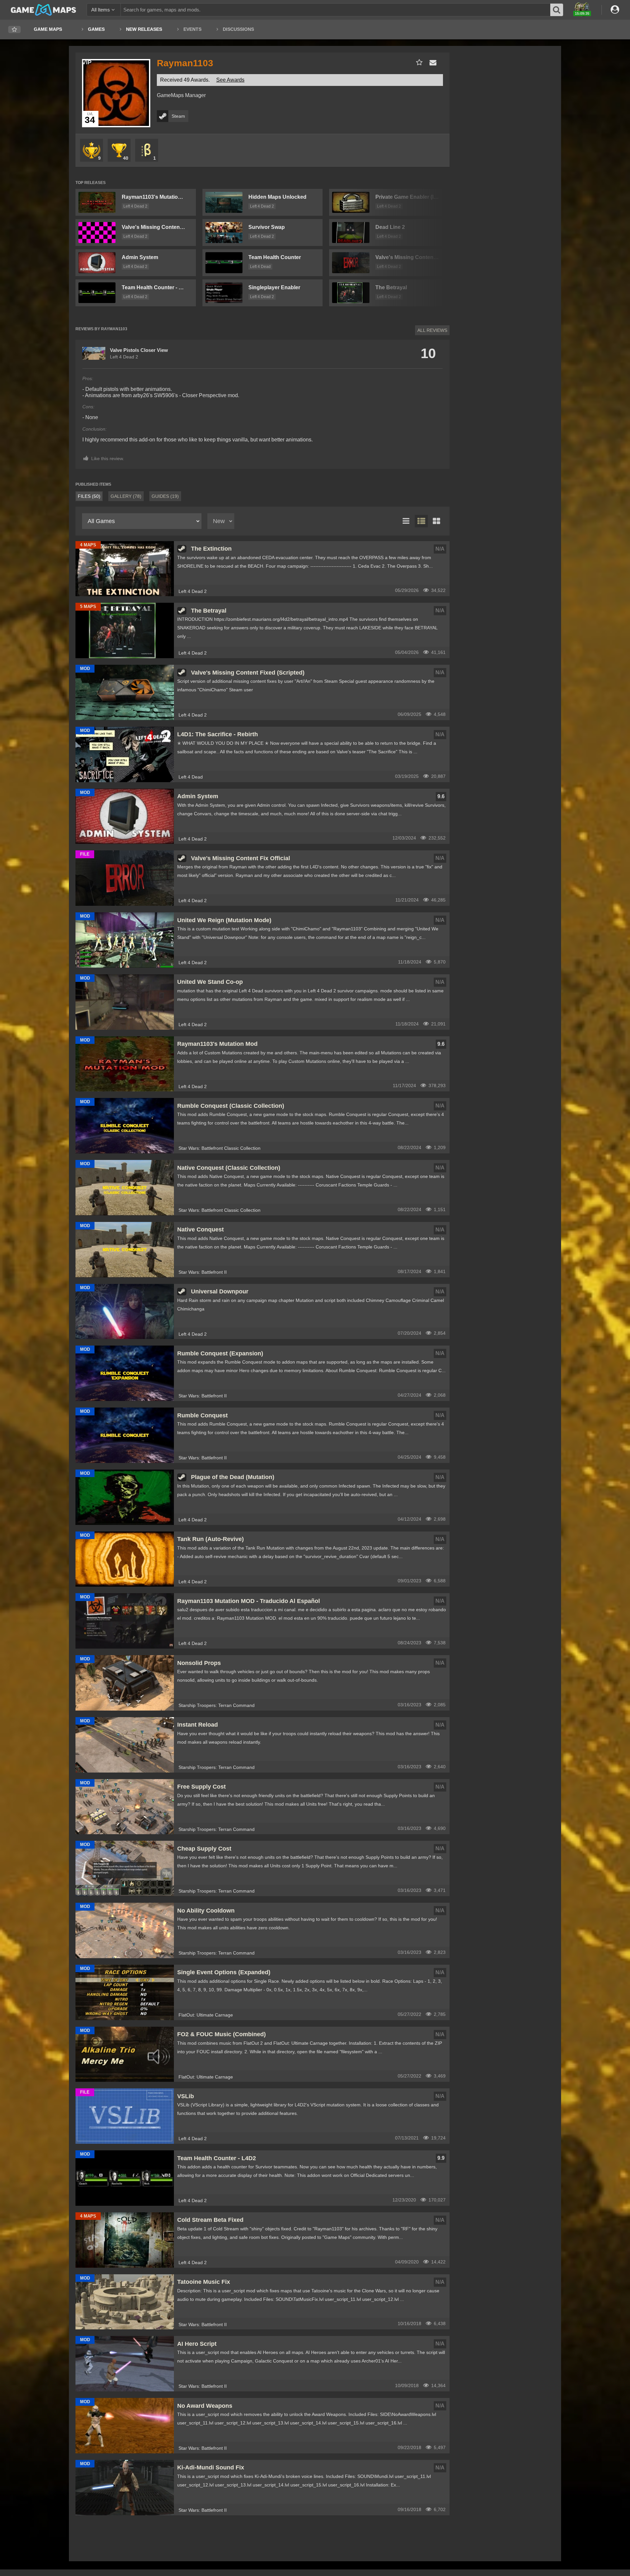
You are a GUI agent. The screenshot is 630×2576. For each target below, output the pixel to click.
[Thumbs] (436, 521)
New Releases (144, 29)
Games (96, 29)
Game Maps (48, 29)
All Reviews (432, 330)
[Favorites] (14, 30)
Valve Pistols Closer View (139, 350)
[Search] (557, 10)
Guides (165, 496)
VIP (87, 62)
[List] (406, 521)
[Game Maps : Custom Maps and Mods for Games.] (43, 10)
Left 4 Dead (260, 267)
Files (89, 496)
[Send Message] (431, 62)
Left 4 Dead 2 (135, 206)
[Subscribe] (418, 62)
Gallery (126, 496)
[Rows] (421, 521)
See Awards (230, 80)
